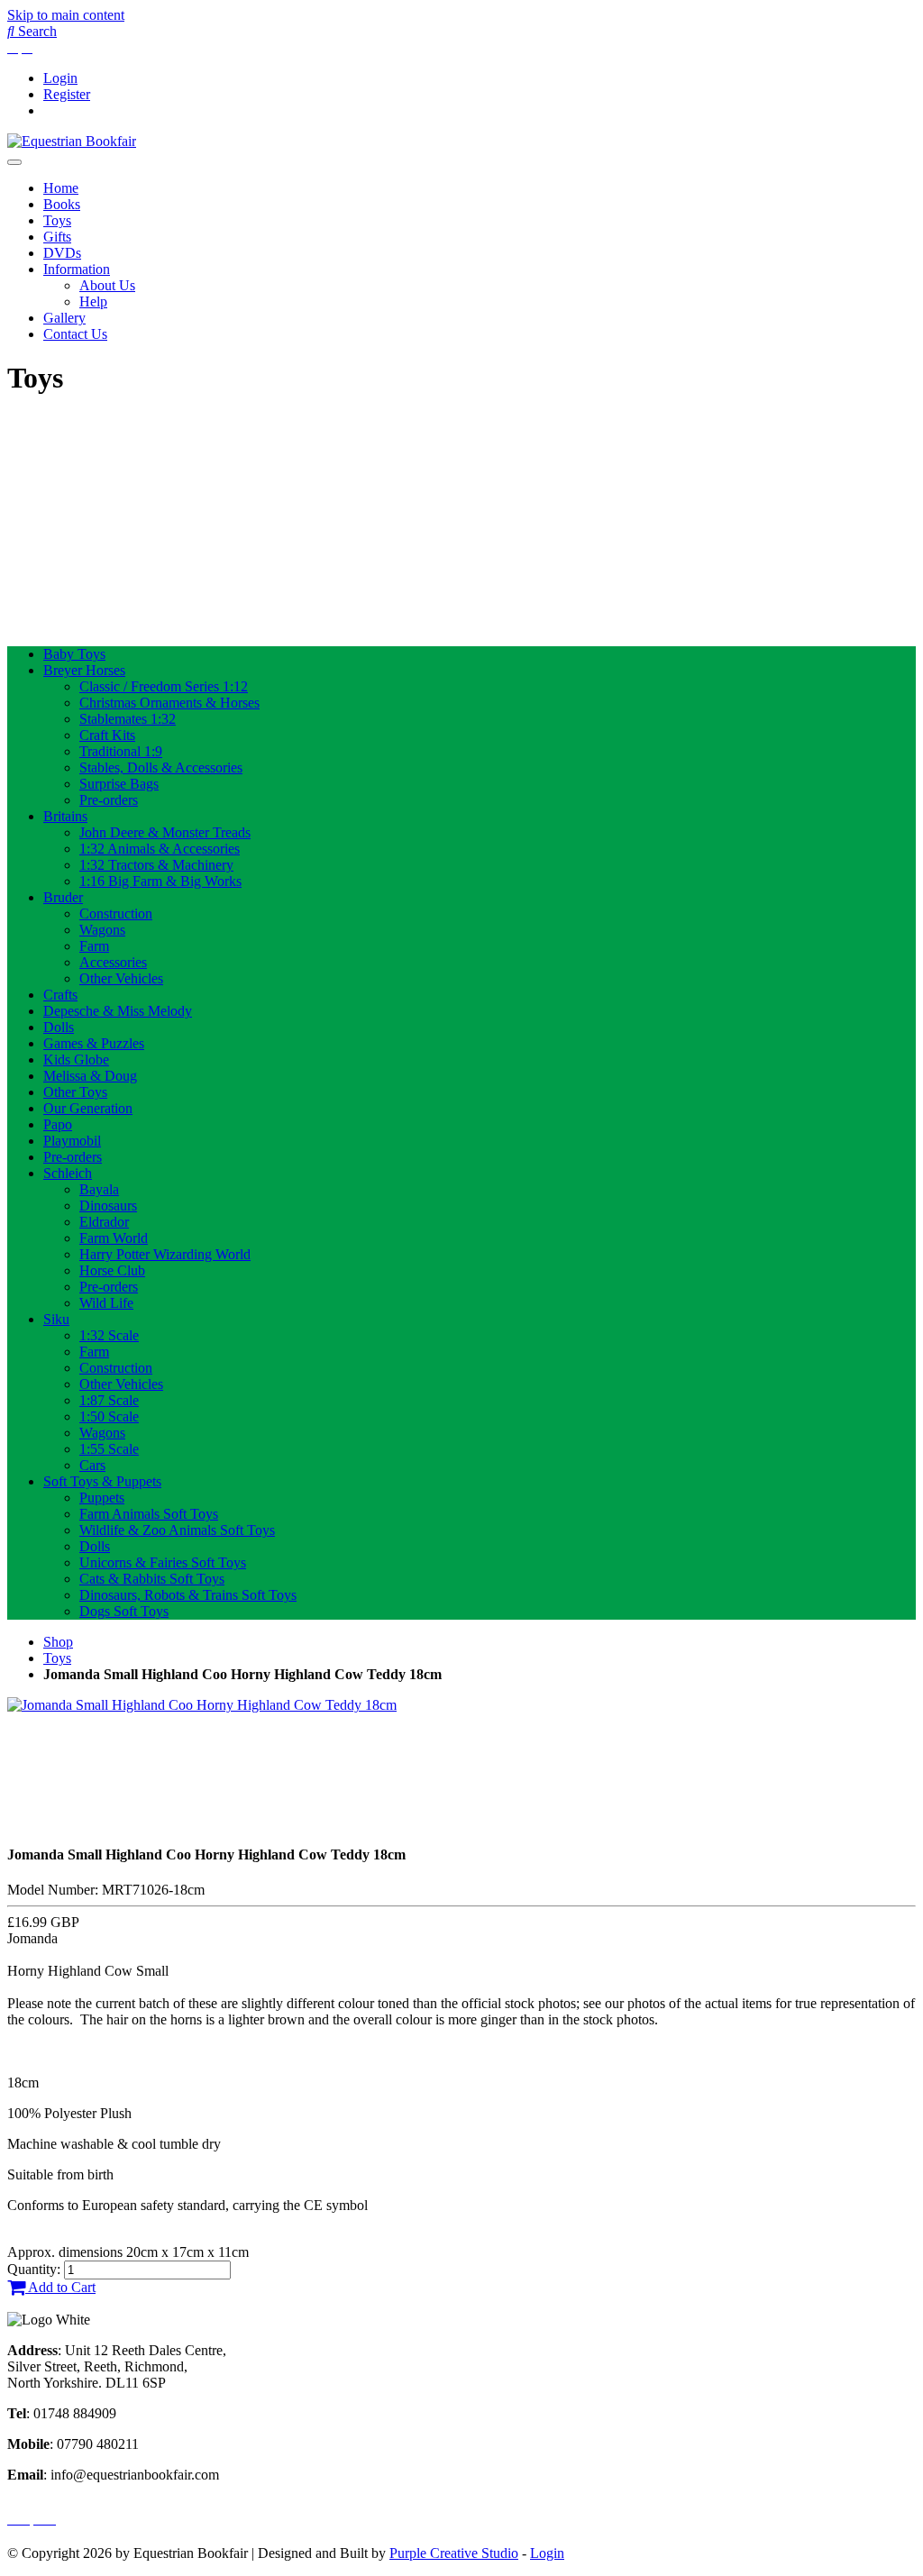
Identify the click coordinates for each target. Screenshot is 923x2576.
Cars (92, 1465)
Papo (58, 1124)
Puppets (102, 1498)
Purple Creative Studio (454, 2553)
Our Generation (88, 1108)
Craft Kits (107, 735)
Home (61, 188)
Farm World (114, 1238)
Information (77, 269)
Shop (58, 1642)
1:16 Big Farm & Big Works (160, 881)
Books (62, 204)
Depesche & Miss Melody (118, 1011)
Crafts (60, 995)
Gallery (64, 318)
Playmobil (72, 1141)
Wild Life (106, 1303)
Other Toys (75, 1092)
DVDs (62, 253)
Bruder (63, 897)
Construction (116, 913)
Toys (57, 220)
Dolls (59, 1027)
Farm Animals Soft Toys (149, 1514)
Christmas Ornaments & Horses (169, 703)
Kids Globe (76, 1060)
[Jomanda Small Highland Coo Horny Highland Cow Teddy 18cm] (202, 1705)
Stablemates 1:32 (128, 719)
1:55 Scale (109, 1449)
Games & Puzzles (94, 1043)
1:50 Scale (109, 1416)
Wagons (102, 930)
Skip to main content (66, 15)
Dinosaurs (108, 1206)
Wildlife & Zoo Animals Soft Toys (177, 1530)
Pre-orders (109, 800)
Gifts (57, 237)
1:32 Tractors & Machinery (156, 865)
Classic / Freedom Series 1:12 (164, 686)
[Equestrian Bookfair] (72, 141)
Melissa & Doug (90, 1076)
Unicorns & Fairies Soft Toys (163, 1562)
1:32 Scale (109, 1335)
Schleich (68, 1173)
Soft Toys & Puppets (102, 1481)
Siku (56, 1319)
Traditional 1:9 (121, 751)
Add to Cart (60, 2287)
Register (67, 94)
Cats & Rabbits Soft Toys (152, 1579)
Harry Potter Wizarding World (165, 1254)
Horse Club (112, 1270)
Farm (94, 946)
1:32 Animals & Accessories (160, 849)
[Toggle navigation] (14, 162)
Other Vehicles (121, 978)
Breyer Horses (84, 670)
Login (60, 78)
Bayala (99, 1189)
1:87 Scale (109, 1400)
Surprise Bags (119, 784)
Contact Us (75, 334)
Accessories (113, 962)
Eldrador (104, 1222)
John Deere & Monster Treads (165, 832)
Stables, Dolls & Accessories (161, 767)
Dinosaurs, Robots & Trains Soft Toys (188, 1595)
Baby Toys (74, 654)
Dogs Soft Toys (124, 1611)
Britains (65, 816)
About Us (107, 285)
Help (93, 301)
